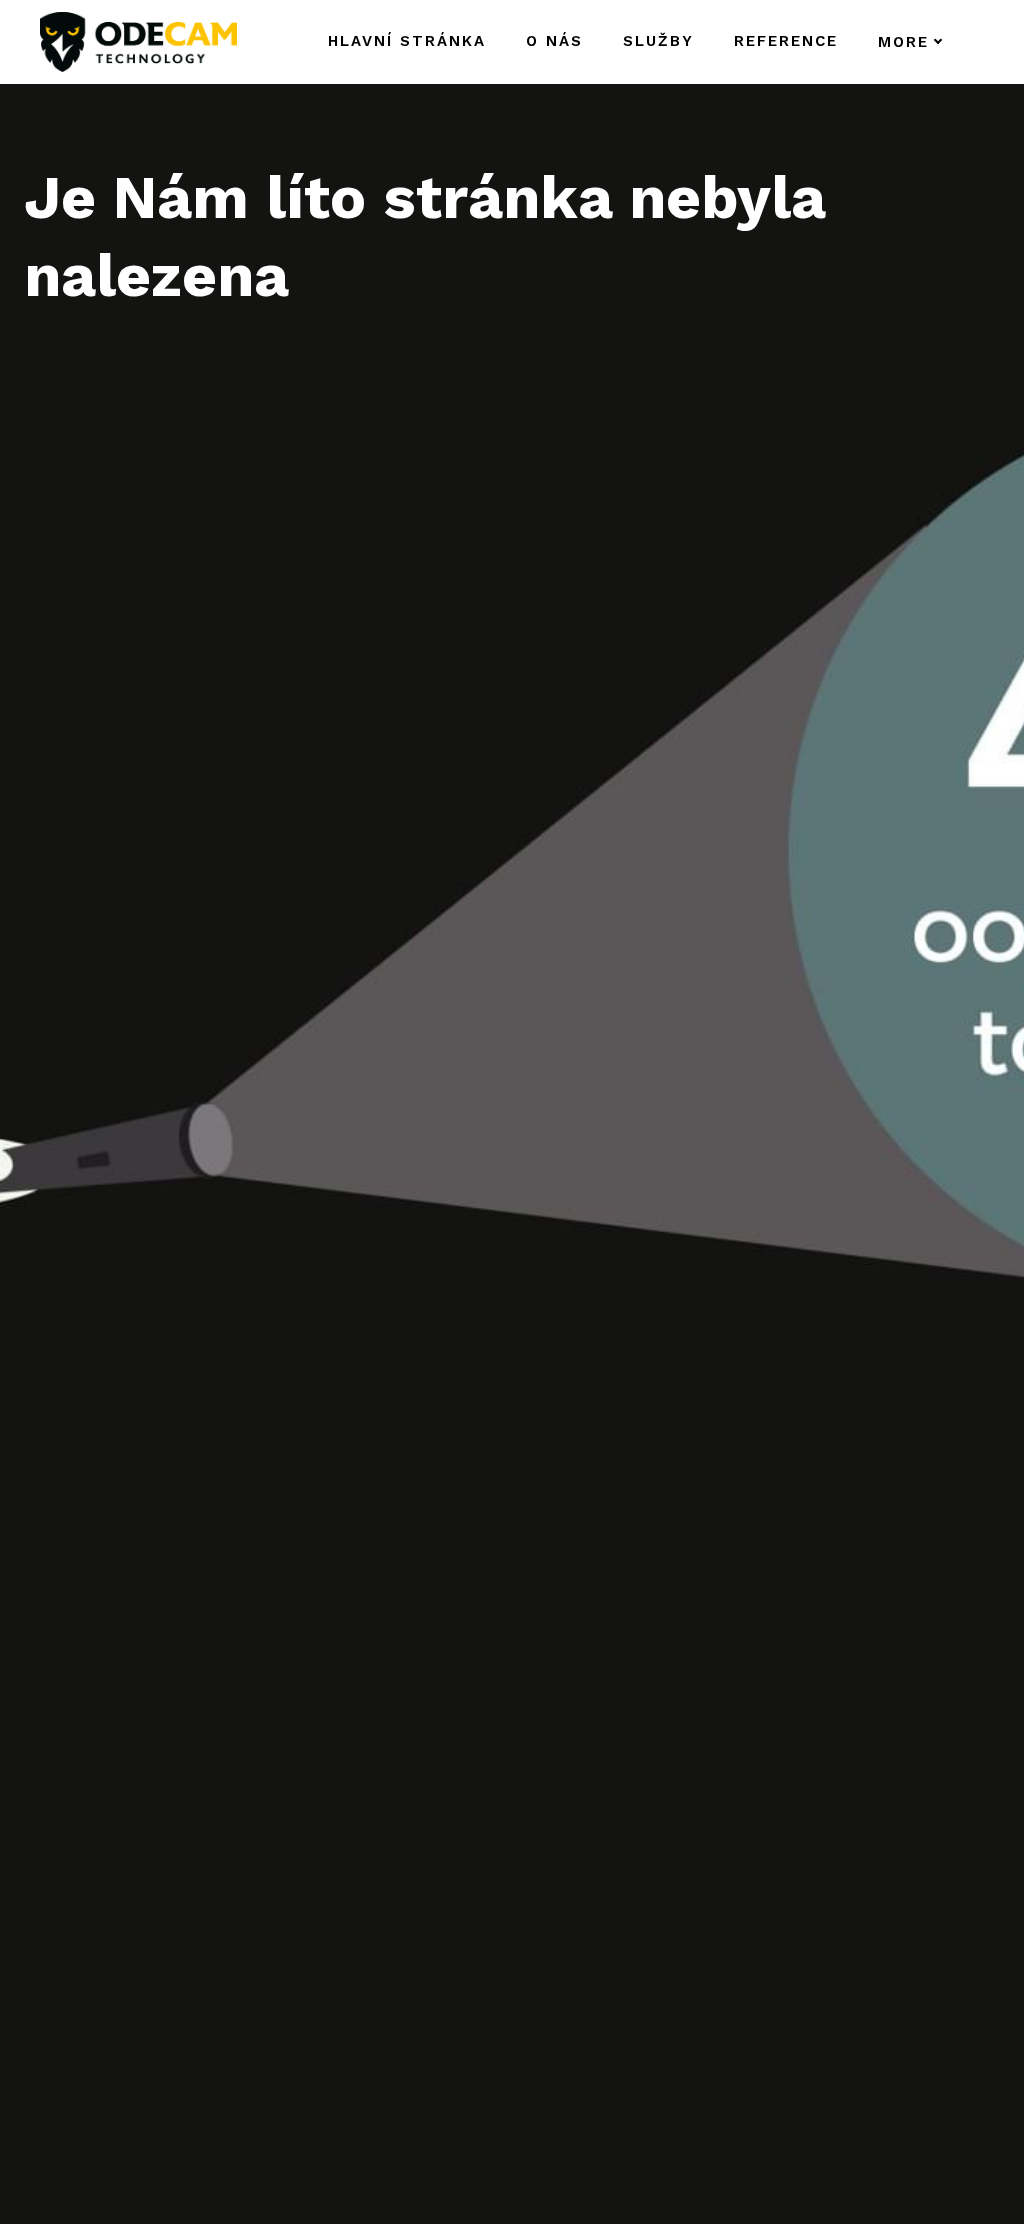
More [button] (903, 42)
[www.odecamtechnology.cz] (138, 42)
